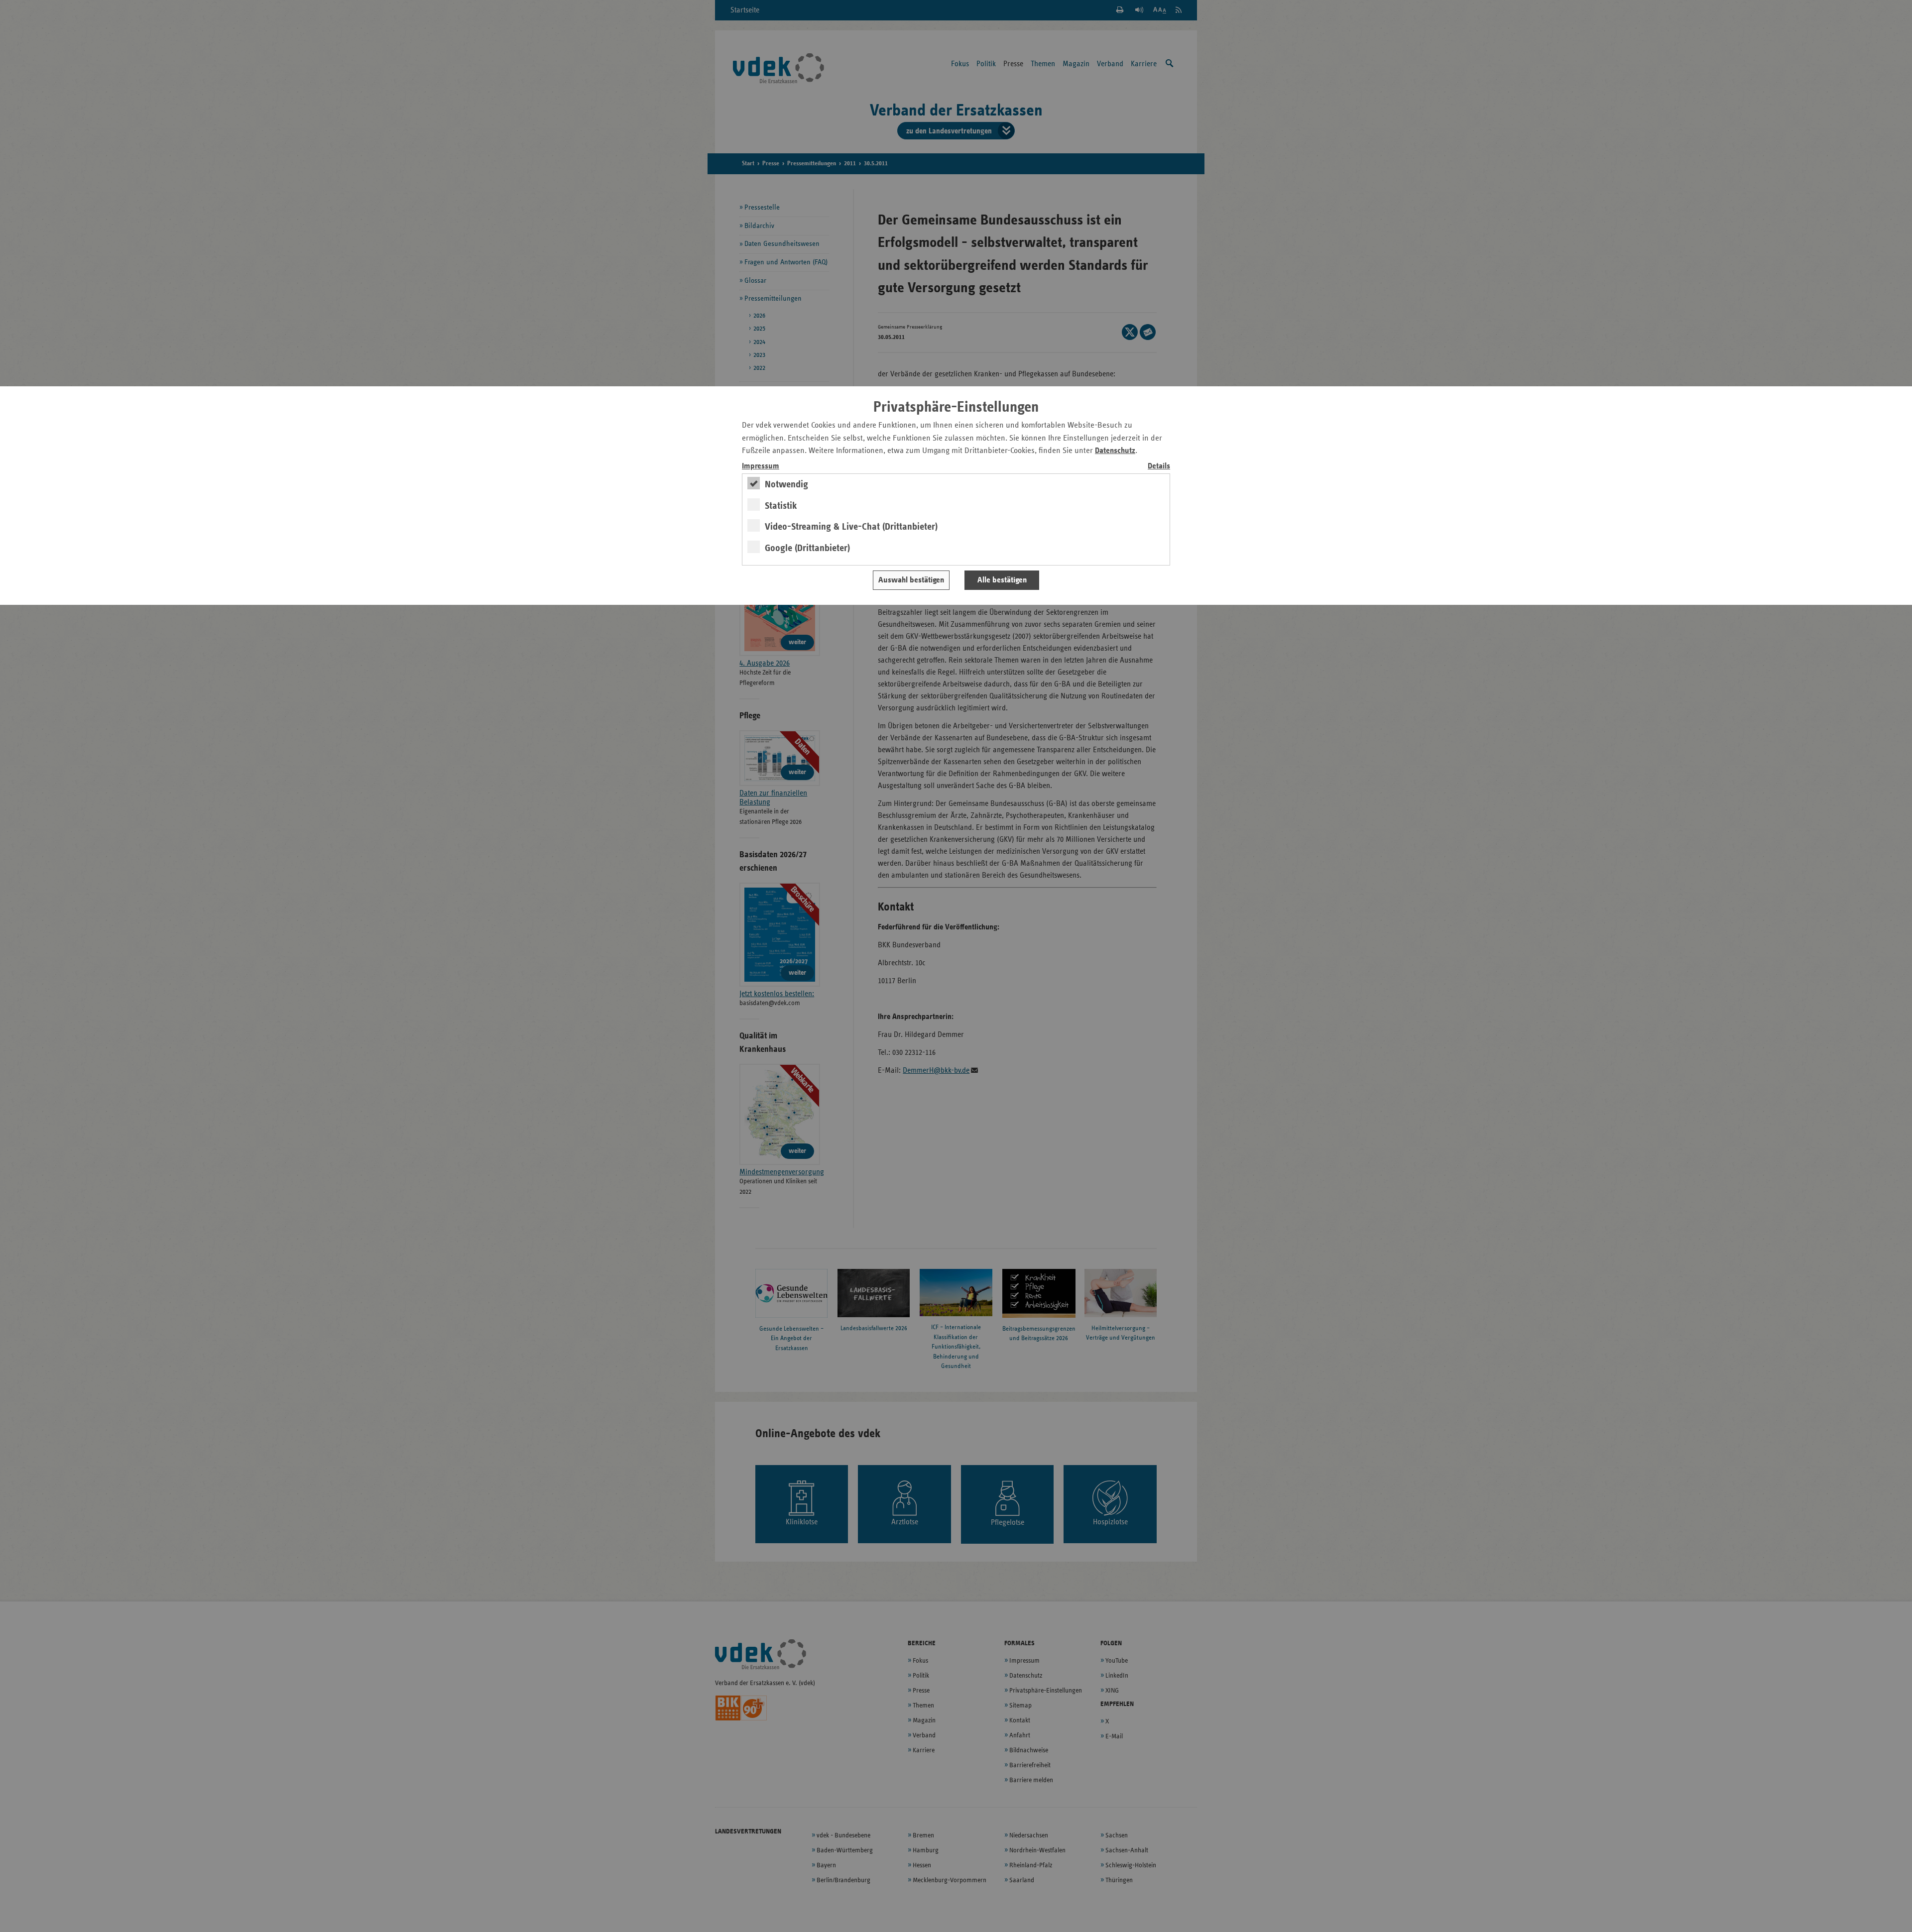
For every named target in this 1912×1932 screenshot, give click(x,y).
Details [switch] (1159, 466)
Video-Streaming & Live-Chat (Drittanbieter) (851, 527)
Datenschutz (1115, 451)
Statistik (781, 506)
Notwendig (786, 484)
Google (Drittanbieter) (807, 548)
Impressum (761, 466)
